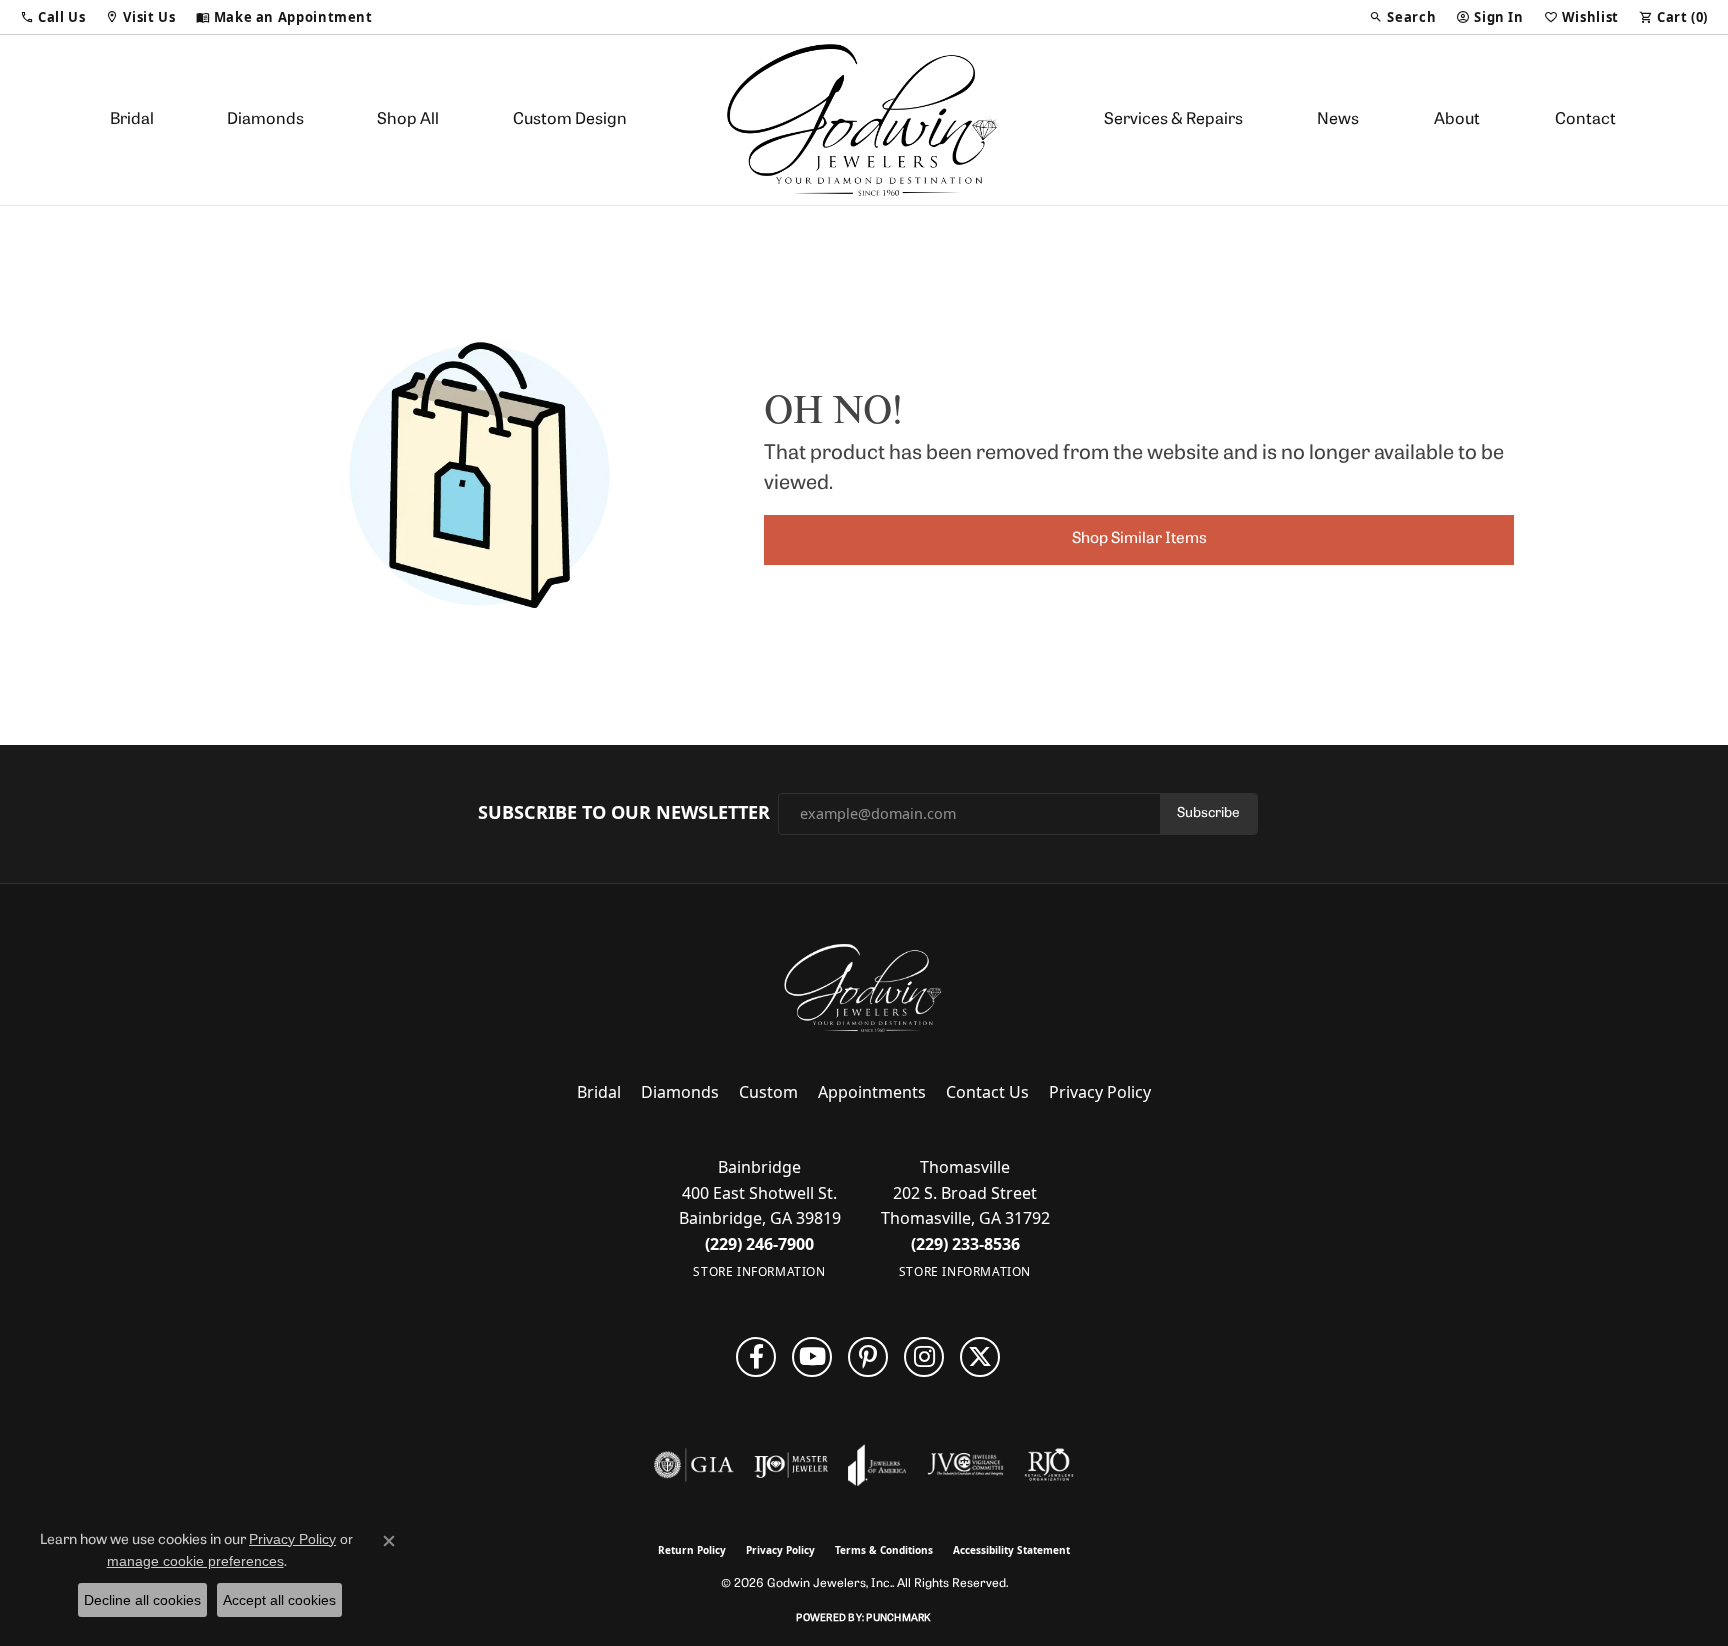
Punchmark (898, 1618)
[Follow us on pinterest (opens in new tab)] (868, 1357)
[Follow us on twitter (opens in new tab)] (980, 1357)
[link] (284, 17)
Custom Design (570, 120)
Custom (768, 1092)
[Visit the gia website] (694, 1465)
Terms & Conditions (884, 1550)
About (1457, 120)
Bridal (132, 120)
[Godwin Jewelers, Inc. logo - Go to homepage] (864, 120)
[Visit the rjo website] (1049, 1465)
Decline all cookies (142, 1600)
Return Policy (692, 1550)
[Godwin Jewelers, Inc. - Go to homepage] (864, 988)
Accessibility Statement (1011, 1550)
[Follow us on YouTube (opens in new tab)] (812, 1357)
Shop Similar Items (1139, 539)
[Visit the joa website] (877, 1465)
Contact (1585, 120)
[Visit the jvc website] (966, 1465)
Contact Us (987, 1092)
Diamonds (265, 120)
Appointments (872, 1092)
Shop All (408, 120)
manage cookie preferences (195, 1561)
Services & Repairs (1173, 120)
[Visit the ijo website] (791, 1465)
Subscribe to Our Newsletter (624, 813)
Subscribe (1208, 813)
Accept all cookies (279, 1600)
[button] (52, 17)
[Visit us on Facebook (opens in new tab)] (756, 1357)
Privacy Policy (1100, 1092)
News (1338, 120)
